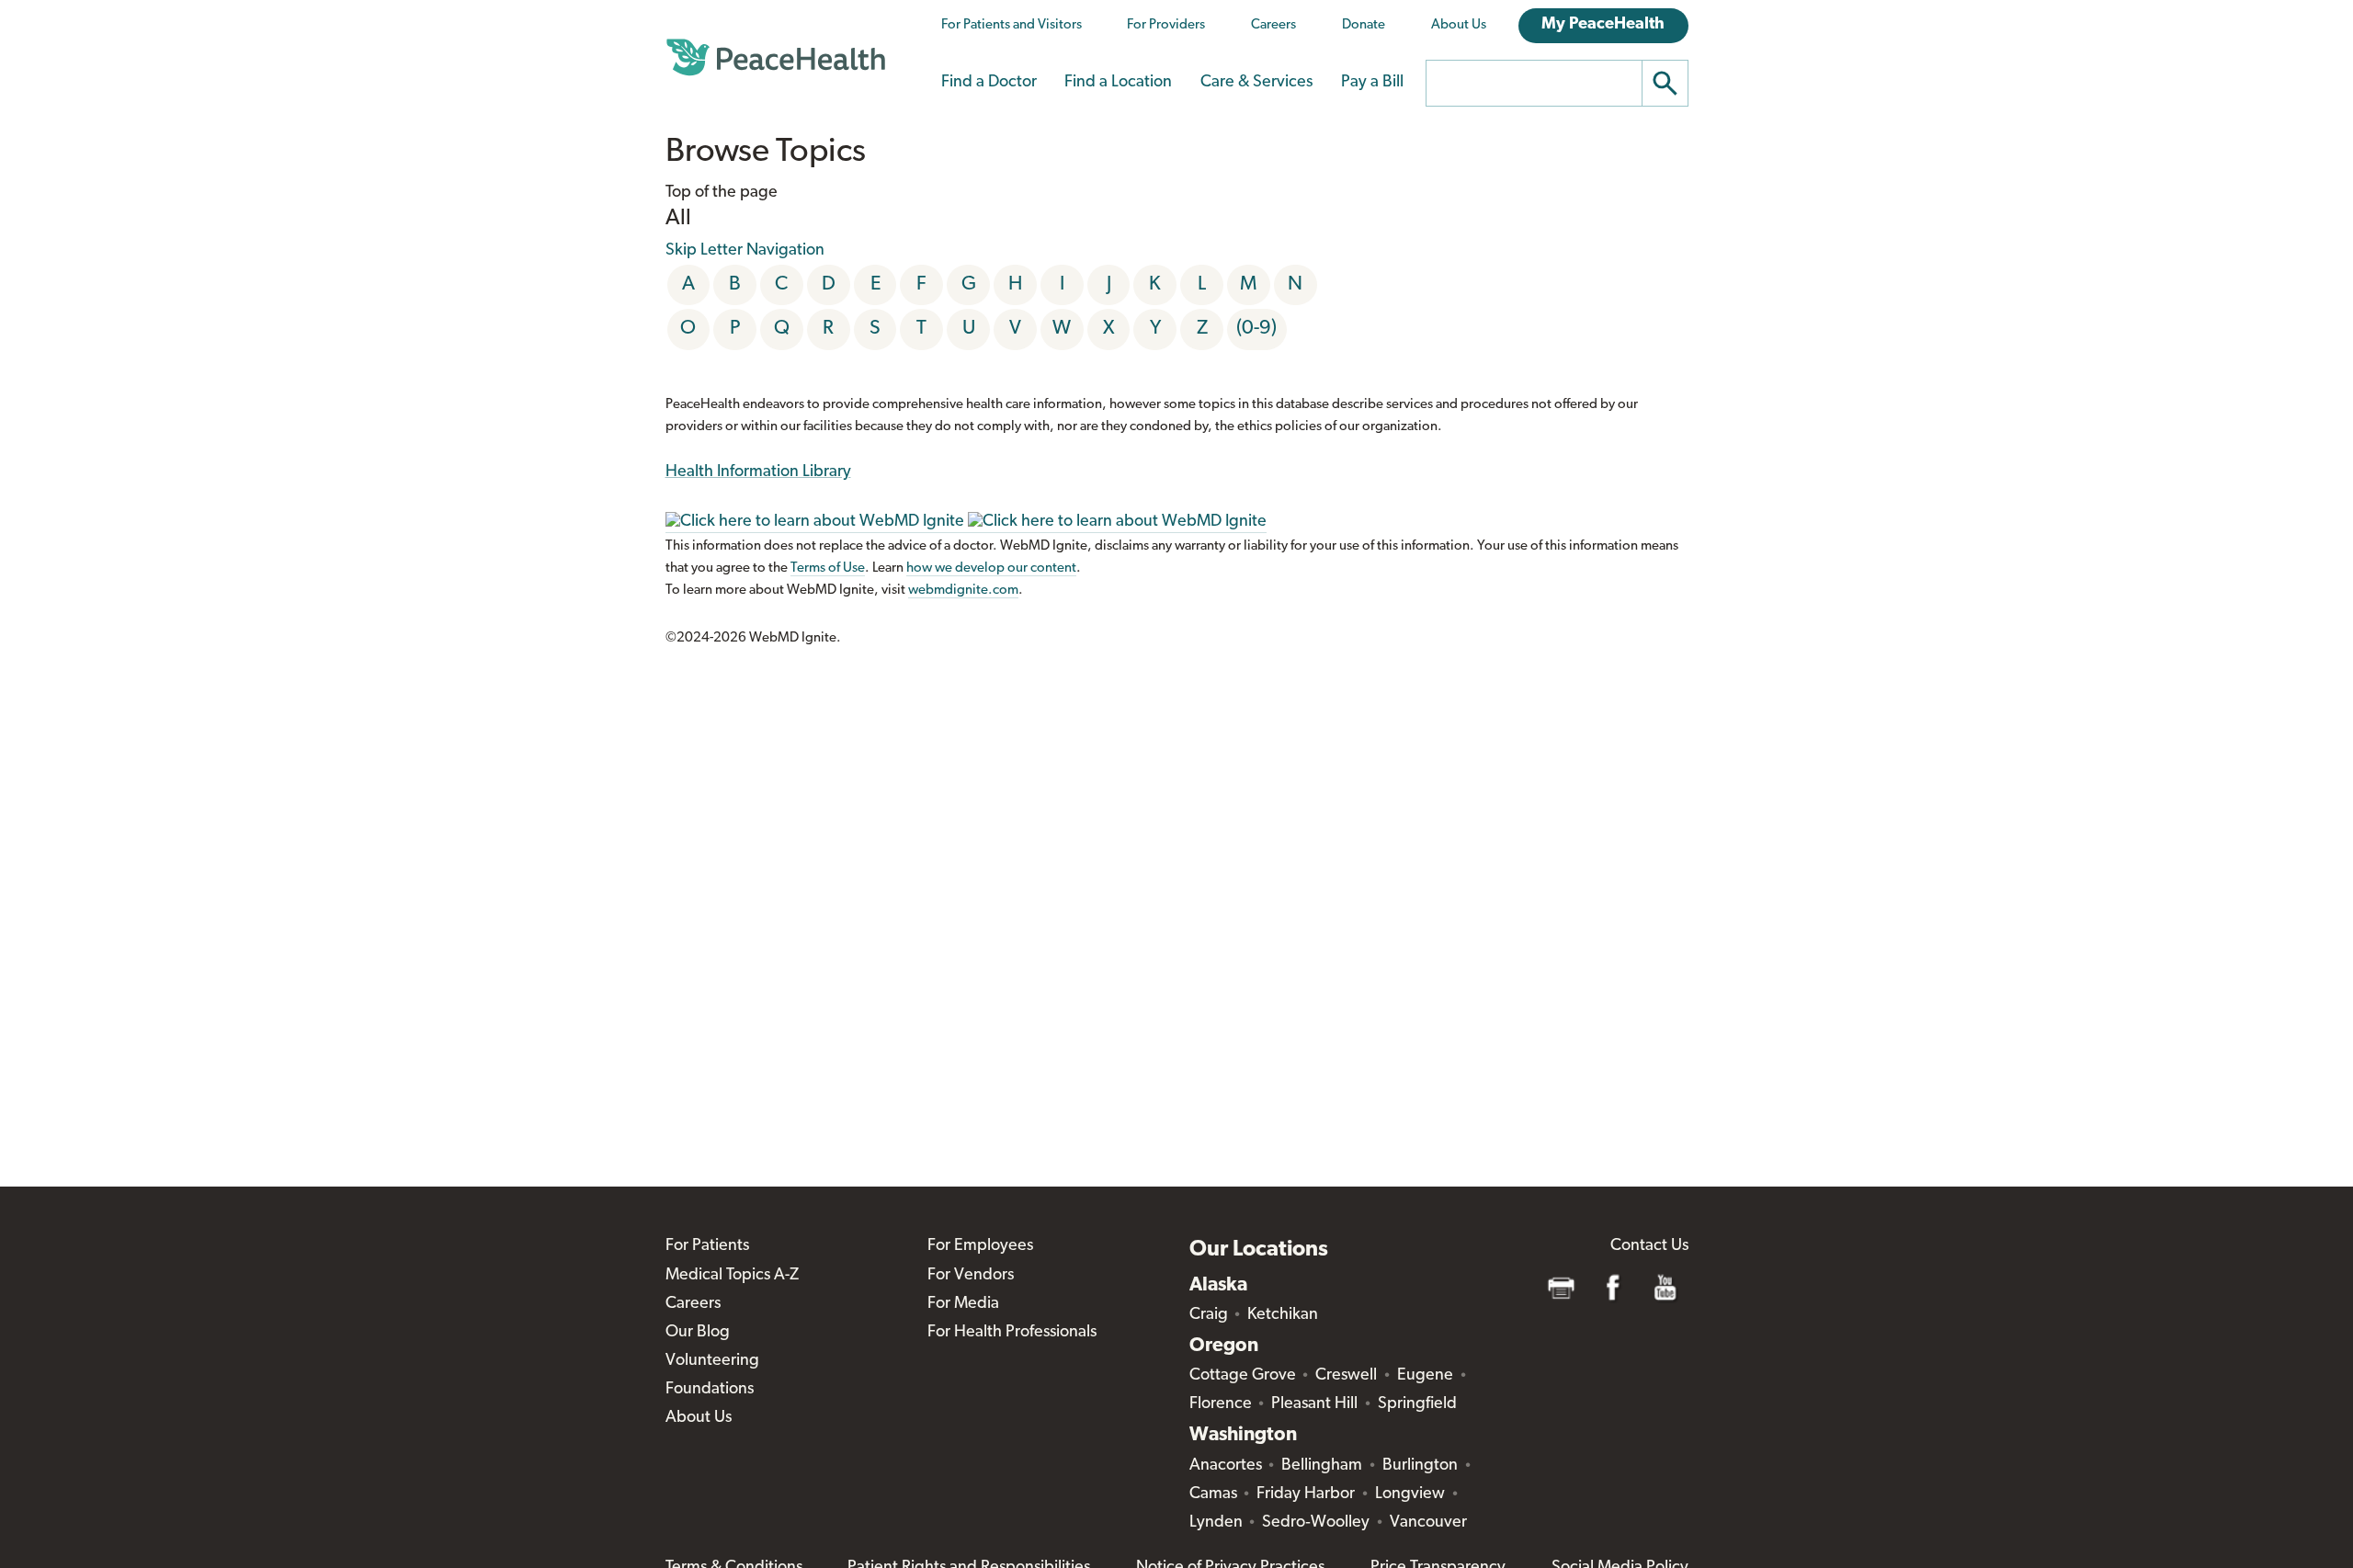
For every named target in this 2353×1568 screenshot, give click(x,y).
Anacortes (1226, 1466)
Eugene (1425, 1376)
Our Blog (698, 1333)
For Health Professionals (1012, 1333)
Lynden (1216, 1523)
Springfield (1417, 1404)
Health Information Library (758, 472)
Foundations (710, 1390)
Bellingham (1322, 1466)
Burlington (1420, 1466)
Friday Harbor (1306, 1494)
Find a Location (1118, 83)
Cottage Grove (1243, 1376)
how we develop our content (991, 568)
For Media (963, 1304)
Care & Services (1256, 83)
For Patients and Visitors (1012, 25)
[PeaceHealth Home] (776, 58)
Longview (1410, 1494)
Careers (1273, 25)
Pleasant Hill (1314, 1404)
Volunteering (712, 1361)
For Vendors (971, 1276)
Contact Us (1649, 1246)
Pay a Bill (1372, 83)
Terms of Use (828, 568)
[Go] (1665, 83)
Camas (1213, 1494)
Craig (1209, 1315)
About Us (1459, 25)
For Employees (980, 1246)
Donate (1364, 25)
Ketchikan (1283, 1315)
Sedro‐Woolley (1316, 1523)
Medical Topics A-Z (732, 1276)
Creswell (1346, 1376)
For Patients (707, 1246)
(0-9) (1256, 329)
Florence (1221, 1404)
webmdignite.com (963, 591)
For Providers (1166, 25)
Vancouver (1428, 1523)
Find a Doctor (989, 83)
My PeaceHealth (1603, 25)
